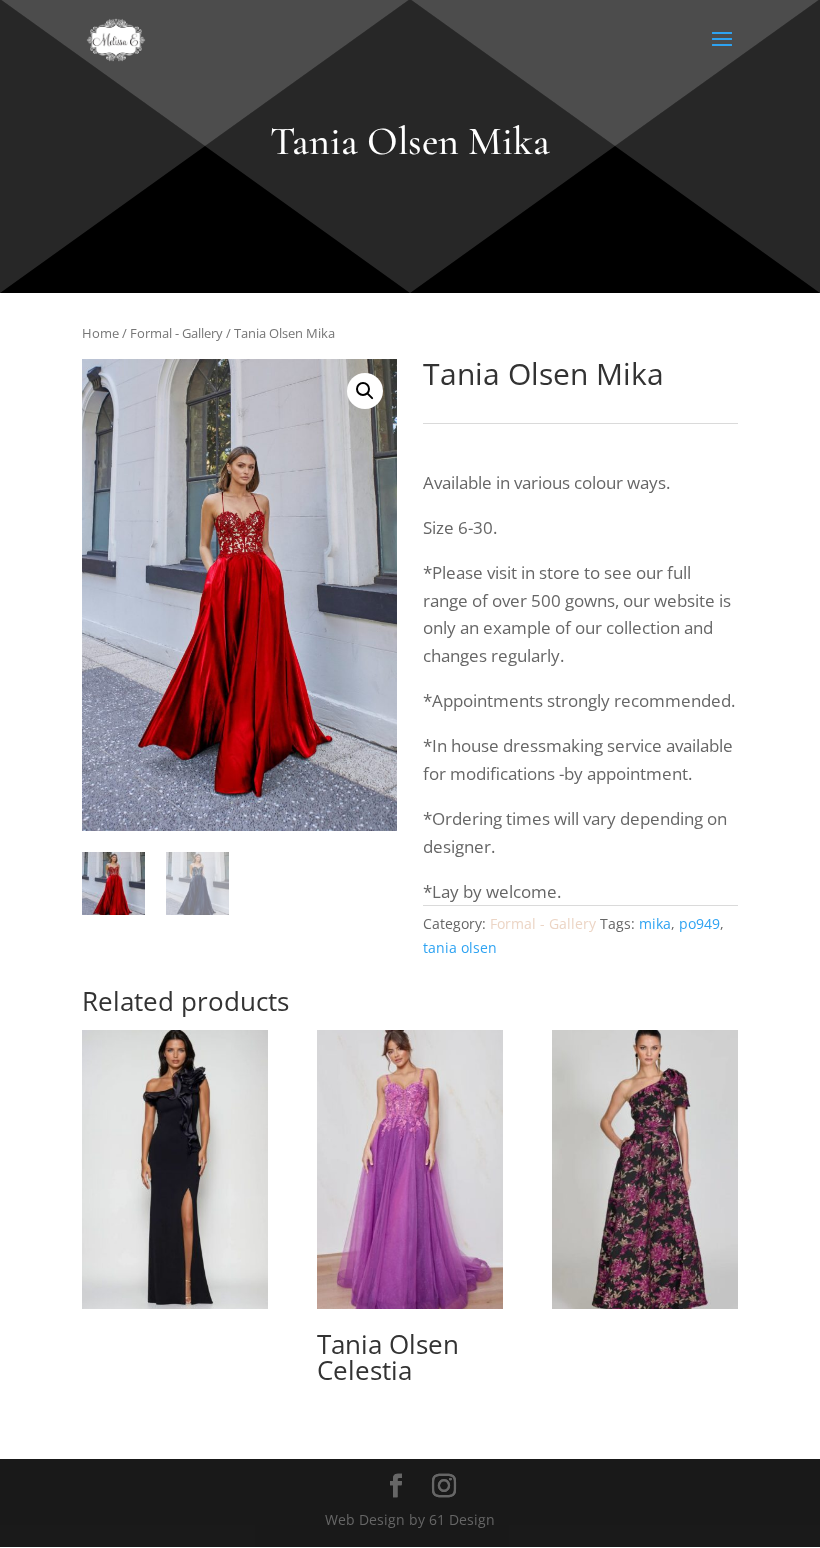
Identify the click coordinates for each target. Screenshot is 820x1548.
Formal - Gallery (176, 333)
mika (655, 923)
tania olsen (460, 947)
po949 (699, 923)
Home (100, 333)
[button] (365, 391)
